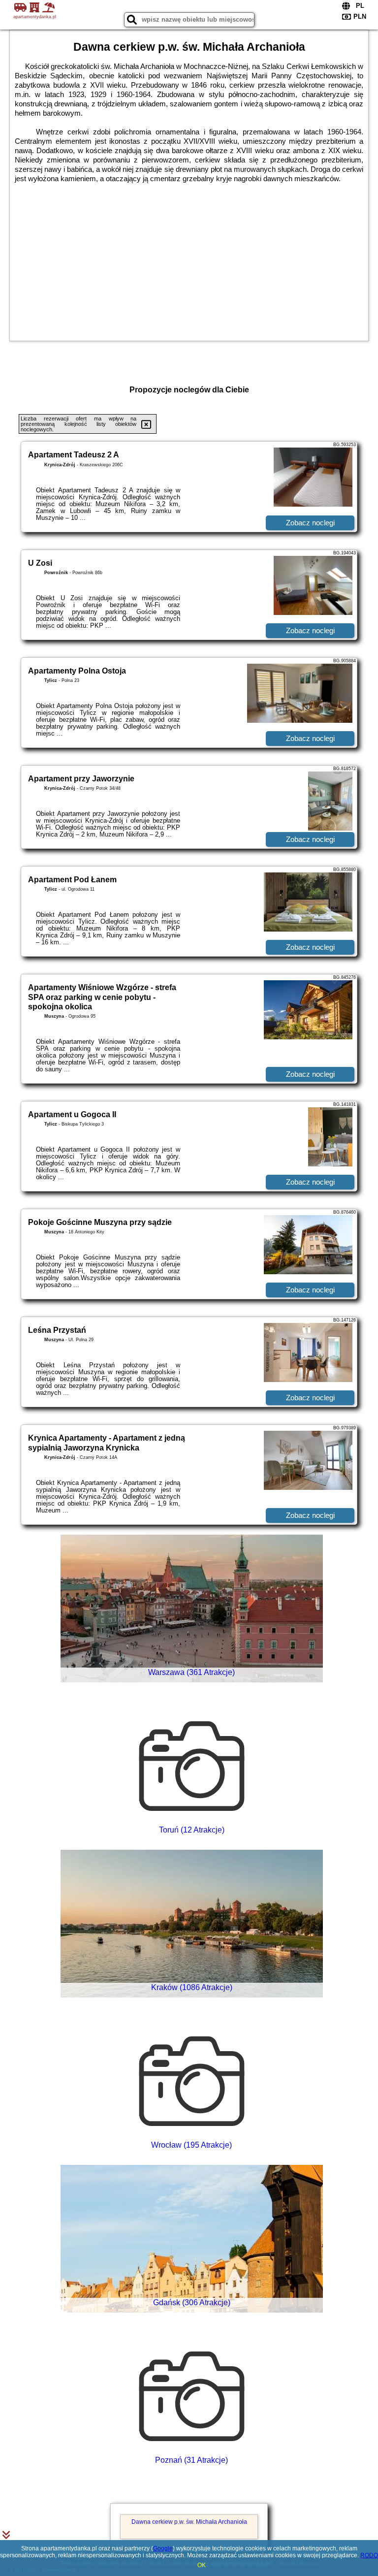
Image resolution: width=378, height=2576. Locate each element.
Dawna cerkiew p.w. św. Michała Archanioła (189, 2522)
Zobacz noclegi (310, 523)
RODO (369, 2555)
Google (163, 2548)
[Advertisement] (189, 257)
